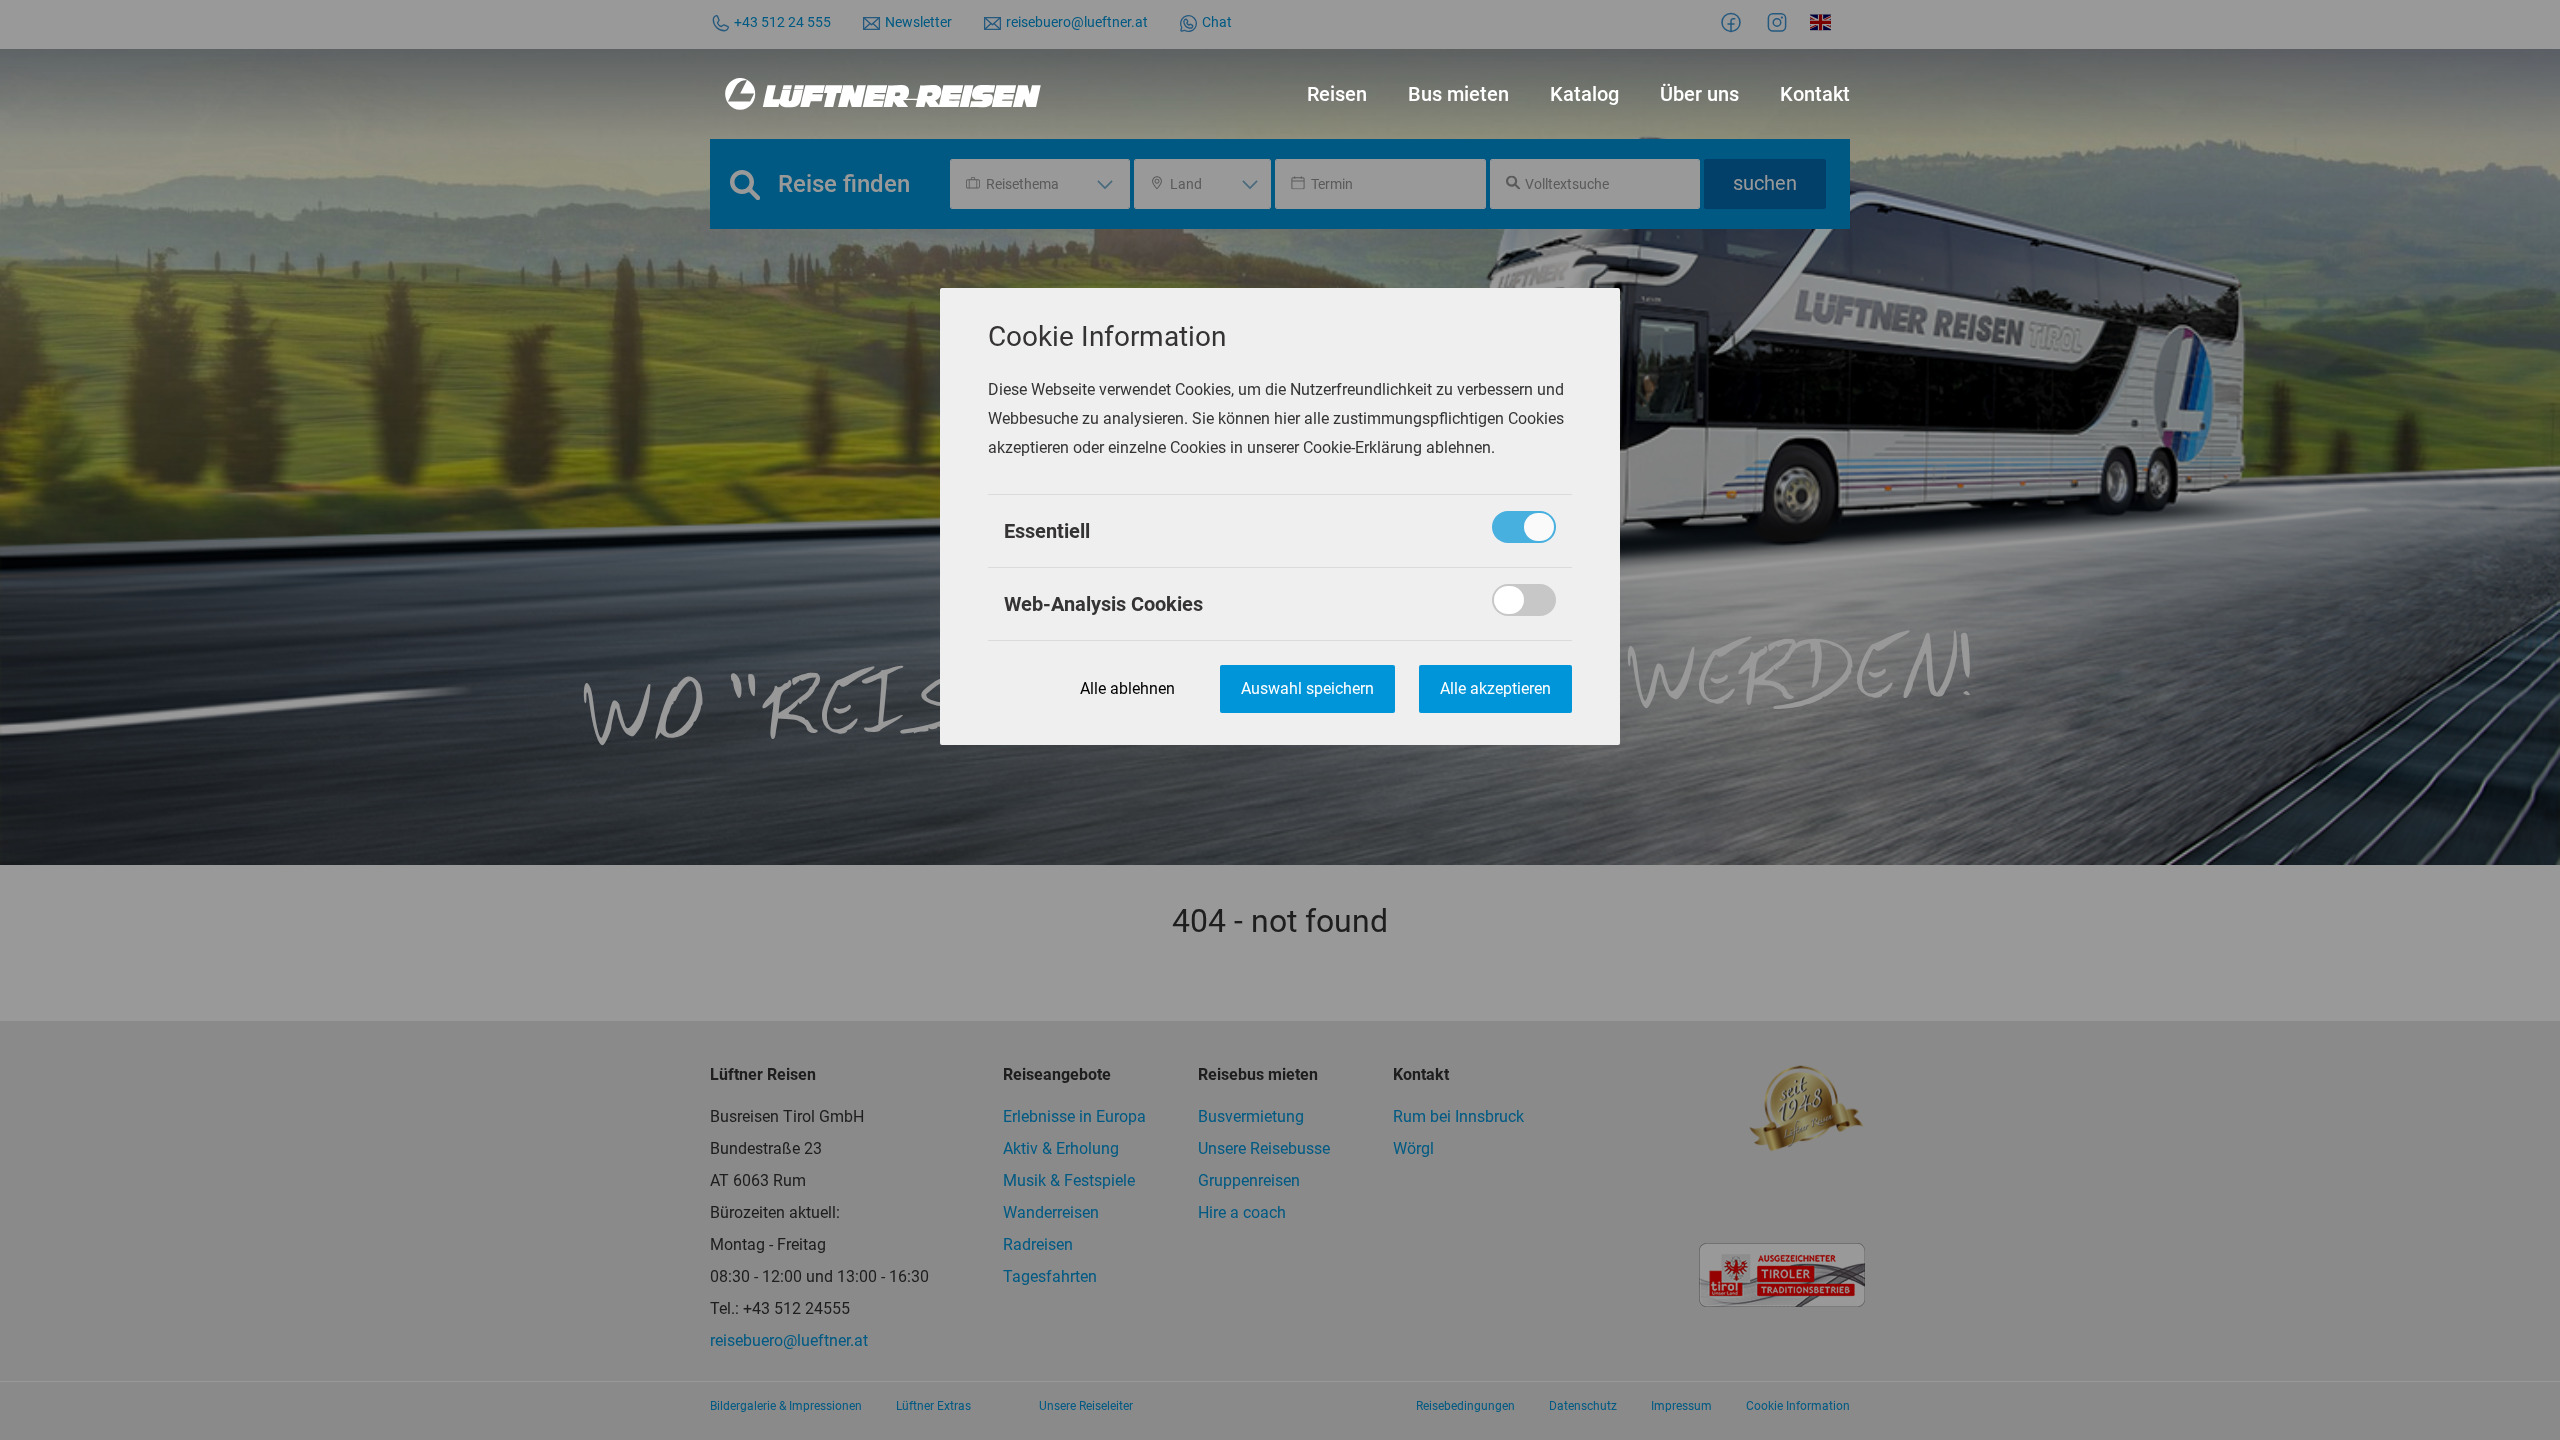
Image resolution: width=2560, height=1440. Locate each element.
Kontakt (1815, 94)
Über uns (1699, 94)
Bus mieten (1458, 94)
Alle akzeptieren (1495, 688)
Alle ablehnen (1127, 688)
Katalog (1584, 94)
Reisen (1337, 94)
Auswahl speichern (1307, 688)
